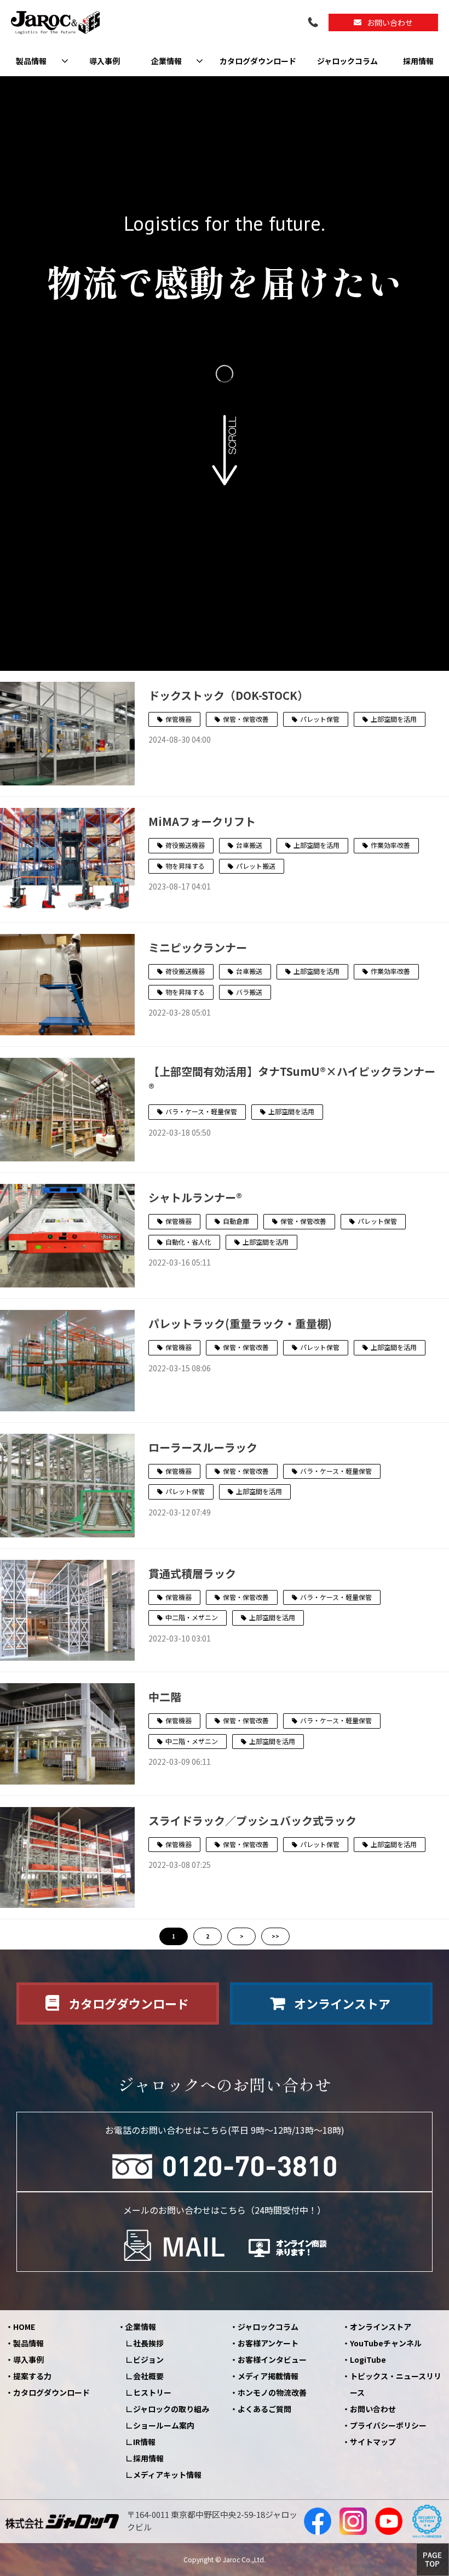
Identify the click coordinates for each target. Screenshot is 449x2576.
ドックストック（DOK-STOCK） (228, 695)
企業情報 (166, 61)
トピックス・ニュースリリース (396, 2384)
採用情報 (418, 61)
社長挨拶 (148, 2343)
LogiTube (368, 2360)
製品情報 (31, 61)
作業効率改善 (390, 845)
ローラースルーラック (203, 1447)
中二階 (165, 1697)
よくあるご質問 (264, 2409)
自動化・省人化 (188, 1242)
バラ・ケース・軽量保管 (201, 1111)
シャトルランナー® (195, 1197)
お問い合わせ (390, 22)
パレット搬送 (256, 866)
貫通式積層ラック (192, 1573)
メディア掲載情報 (268, 2376)
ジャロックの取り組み (171, 2409)
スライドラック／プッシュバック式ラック (252, 1820)
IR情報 (144, 2442)
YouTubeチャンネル (386, 2343)
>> (275, 1936)
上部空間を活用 (394, 719)
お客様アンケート (268, 2343)
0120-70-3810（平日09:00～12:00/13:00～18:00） (314, 23)
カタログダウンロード (258, 61)
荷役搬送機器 (185, 845)
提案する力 (32, 2376)
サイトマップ (373, 2442)
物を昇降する (185, 866)
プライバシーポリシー (388, 2425)
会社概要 (148, 2376)
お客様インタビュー (272, 2360)
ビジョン (148, 2360)
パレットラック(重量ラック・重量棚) (240, 1323)
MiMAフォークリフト (202, 821)
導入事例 (105, 61)
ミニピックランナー (198, 947)
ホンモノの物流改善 (272, 2392)
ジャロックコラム (347, 61)
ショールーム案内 (164, 2425)
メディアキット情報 (167, 2475)
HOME (24, 2327)
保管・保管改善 (246, 719)
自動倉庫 (236, 1221)
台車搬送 (249, 845)
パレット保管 (320, 719)
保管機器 (179, 719)
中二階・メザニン (192, 1617)
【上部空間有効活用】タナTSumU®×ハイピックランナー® (292, 1079)
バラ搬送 (249, 992)
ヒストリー (152, 2392)
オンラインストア (342, 2003)
